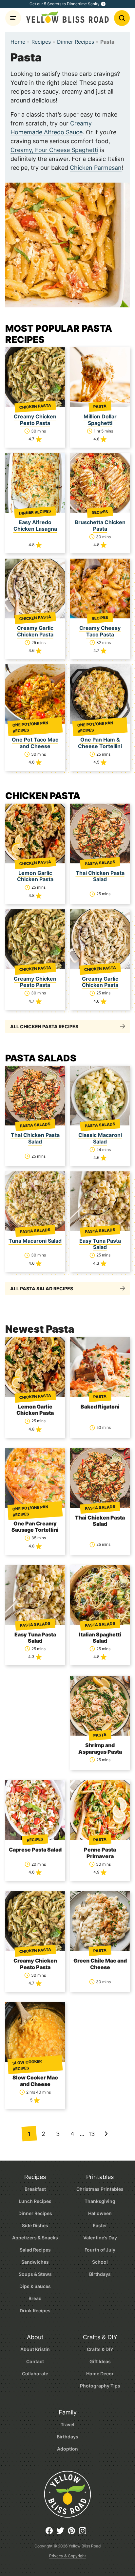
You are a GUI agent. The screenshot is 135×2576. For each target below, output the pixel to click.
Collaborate (35, 2374)
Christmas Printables (100, 2189)
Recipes (41, 42)
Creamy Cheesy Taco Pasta (100, 631)
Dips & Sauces (35, 2286)
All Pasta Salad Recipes (42, 1288)
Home (18, 42)
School (100, 2262)
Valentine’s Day (100, 2238)
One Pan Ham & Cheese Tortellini (100, 743)
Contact (35, 2361)
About (35, 2337)
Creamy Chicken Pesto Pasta (35, 420)
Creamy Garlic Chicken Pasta (35, 631)
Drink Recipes (35, 2310)
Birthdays (100, 2274)
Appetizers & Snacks (35, 2238)
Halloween (100, 2213)
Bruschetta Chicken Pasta (100, 525)
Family (68, 2412)
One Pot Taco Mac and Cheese (35, 743)
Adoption (67, 2449)
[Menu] (13, 18)
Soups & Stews (35, 2274)
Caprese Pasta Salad (35, 1850)
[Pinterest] (73, 2533)
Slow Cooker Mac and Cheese (35, 2081)
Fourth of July (100, 2250)
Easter (100, 2225)
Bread (35, 2298)
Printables (100, 2177)
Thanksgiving (100, 2201)
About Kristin (35, 2349)
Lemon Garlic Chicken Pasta (35, 876)
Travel (67, 2424)
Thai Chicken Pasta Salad (100, 876)
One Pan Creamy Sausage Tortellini (35, 1527)
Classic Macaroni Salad (100, 1138)
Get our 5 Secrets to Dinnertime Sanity (65, 4)
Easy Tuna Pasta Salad (100, 1244)
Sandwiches (35, 2262)
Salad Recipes (35, 2250)
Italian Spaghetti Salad (100, 1638)
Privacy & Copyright (67, 2556)
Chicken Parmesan (96, 168)
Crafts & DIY (100, 2337)
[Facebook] (51, 2533)
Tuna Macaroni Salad (35, 1241)
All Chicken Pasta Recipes (44, 1026)
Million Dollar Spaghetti (100, 420)
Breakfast (35, 2189)
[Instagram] (84, 2533)
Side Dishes (35, 2225)
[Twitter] (62, 2533)
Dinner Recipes (76, 42)
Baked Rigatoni (100, 1407)
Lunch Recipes (35, 2201)
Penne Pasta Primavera (100, 1853)
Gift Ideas (100, 2361)
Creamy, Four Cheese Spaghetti (54, 150)
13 (92, 2134)
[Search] (122, 18)
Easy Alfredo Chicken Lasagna (35, 525)
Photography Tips (100, 2386)
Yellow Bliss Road (67, 17)
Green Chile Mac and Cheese (100, 1964)
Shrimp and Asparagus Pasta (100, 1748)
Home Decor (100, 2374)
